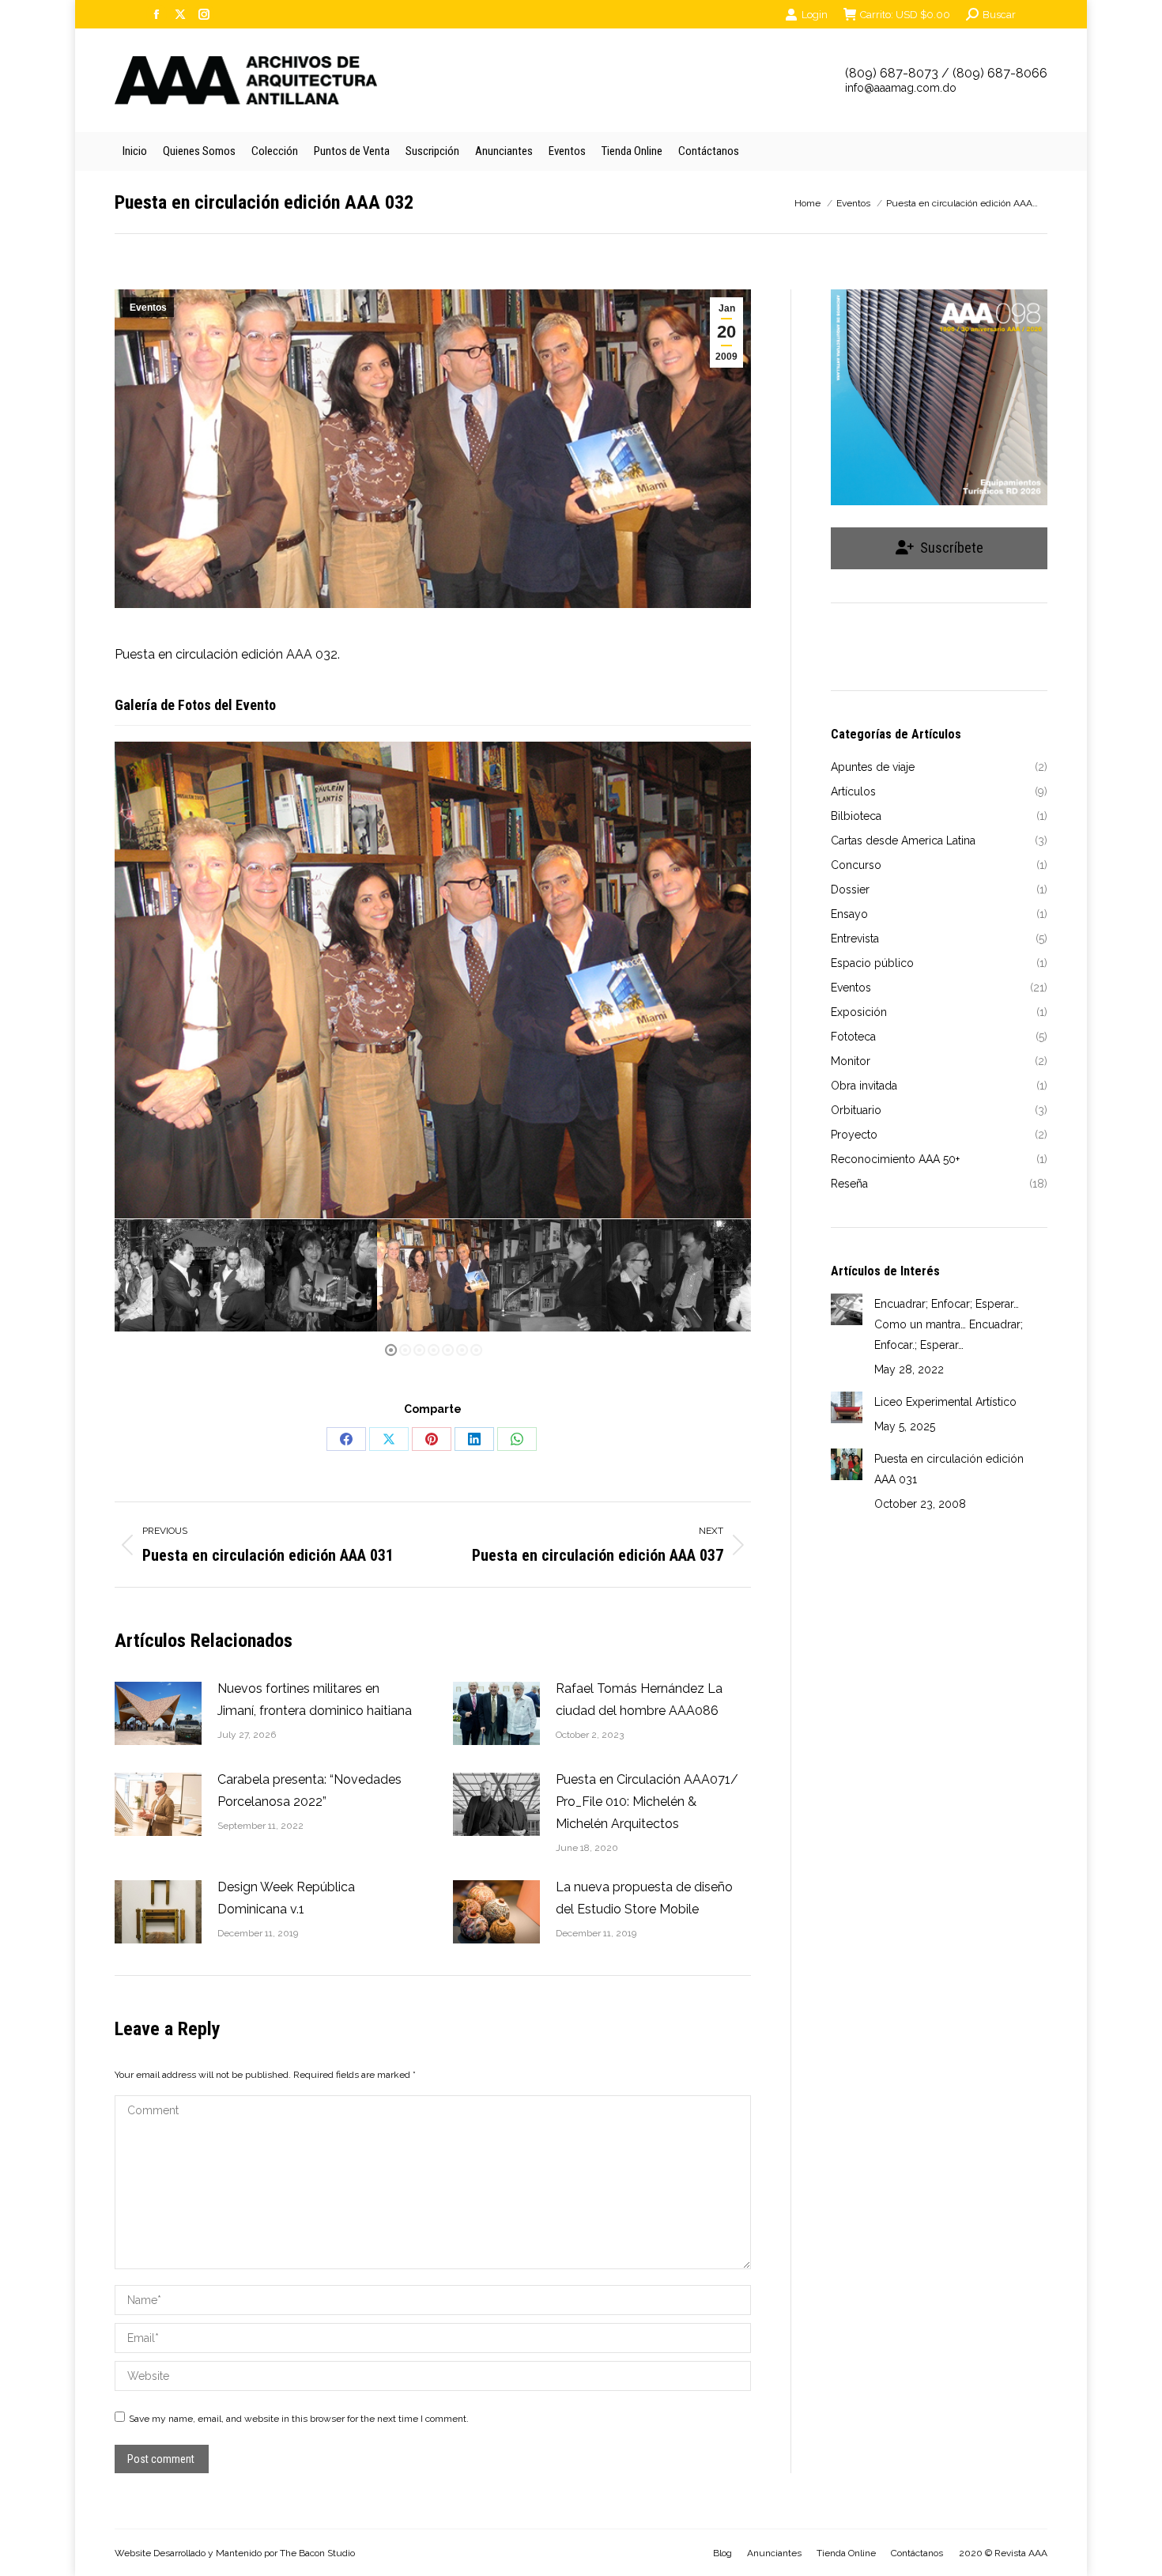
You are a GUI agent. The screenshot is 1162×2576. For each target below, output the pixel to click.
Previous (138, 980)
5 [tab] (449, 1351)
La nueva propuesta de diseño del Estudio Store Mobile (644, 1898)
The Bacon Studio (317, 2553)
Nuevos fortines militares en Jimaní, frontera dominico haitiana (315, 1700)
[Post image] (158, 1713)
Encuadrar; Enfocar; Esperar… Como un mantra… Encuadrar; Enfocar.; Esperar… (949, 1324)
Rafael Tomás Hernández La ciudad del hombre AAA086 (639, 1700)
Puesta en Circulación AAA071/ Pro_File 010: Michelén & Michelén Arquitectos (647, 1802)
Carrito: (905, 15)
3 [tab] (421, 1351)
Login (815, 15)
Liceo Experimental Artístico (945, 1402)
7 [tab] (477, 1351)
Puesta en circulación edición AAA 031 (949, 1469)
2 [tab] (406, 1351)
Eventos (148, 308)
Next (731, 980)
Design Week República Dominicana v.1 (286, 1898)
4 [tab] (435, 1351)
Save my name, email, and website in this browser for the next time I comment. (299, 2419)
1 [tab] (392, 1351)
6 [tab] (463, 1351)
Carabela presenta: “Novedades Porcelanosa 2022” (309, 1790)
